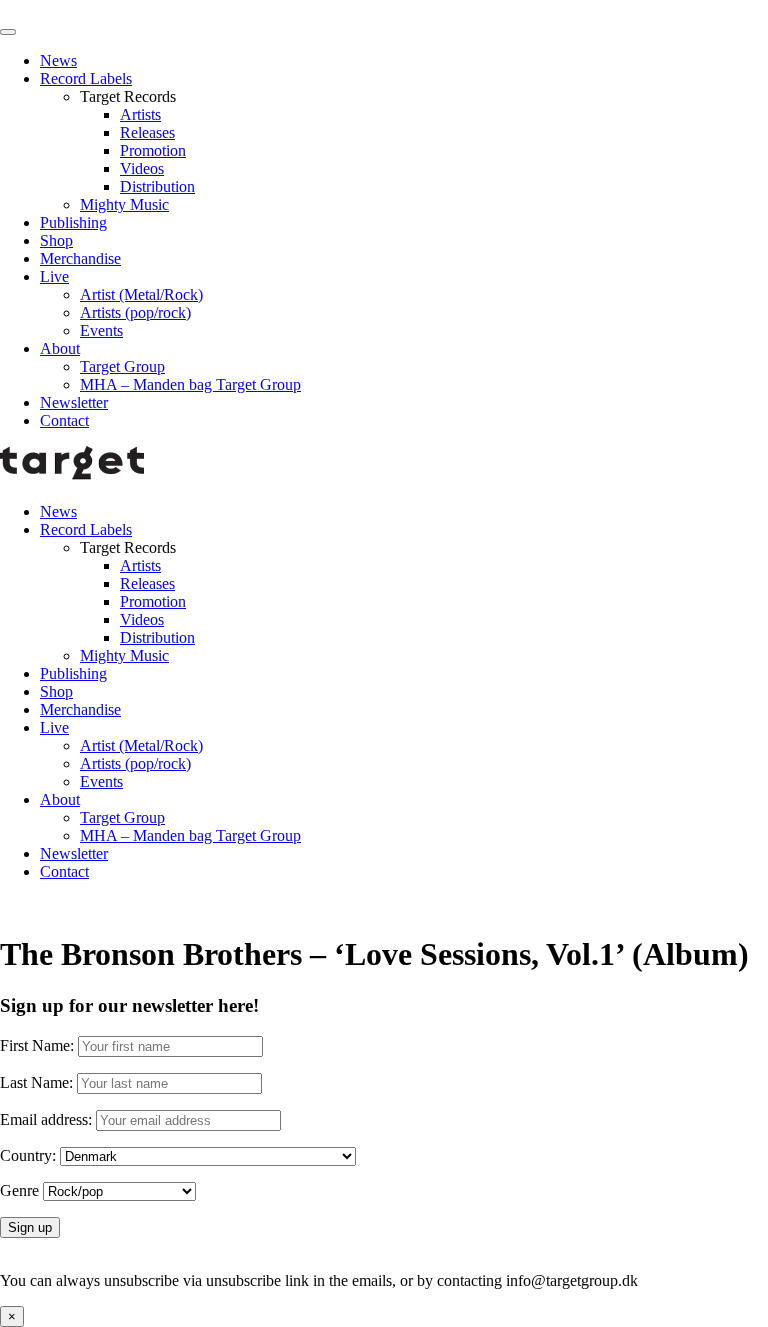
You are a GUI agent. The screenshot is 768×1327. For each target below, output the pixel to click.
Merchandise (80, 258)
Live (54, 276)
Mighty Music (124, 204)
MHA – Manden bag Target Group (190, 384)
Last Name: (36, 1082)
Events (101, 330)
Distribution (157, 186)
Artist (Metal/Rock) (141, 294)
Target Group (122, 366)
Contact (64, 420)
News (58, 60)
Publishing (73, 222)
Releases (147, 132)
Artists (140, 114)
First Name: (37, 1045)
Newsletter (74, 402)
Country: (28, 1155)
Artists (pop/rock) (135, 312)
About (60, 348)
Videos (142, 168)
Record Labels (86, 78)
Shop (56, 240)
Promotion (153, 150)
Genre (19, 1190)
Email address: (48, 1119)
